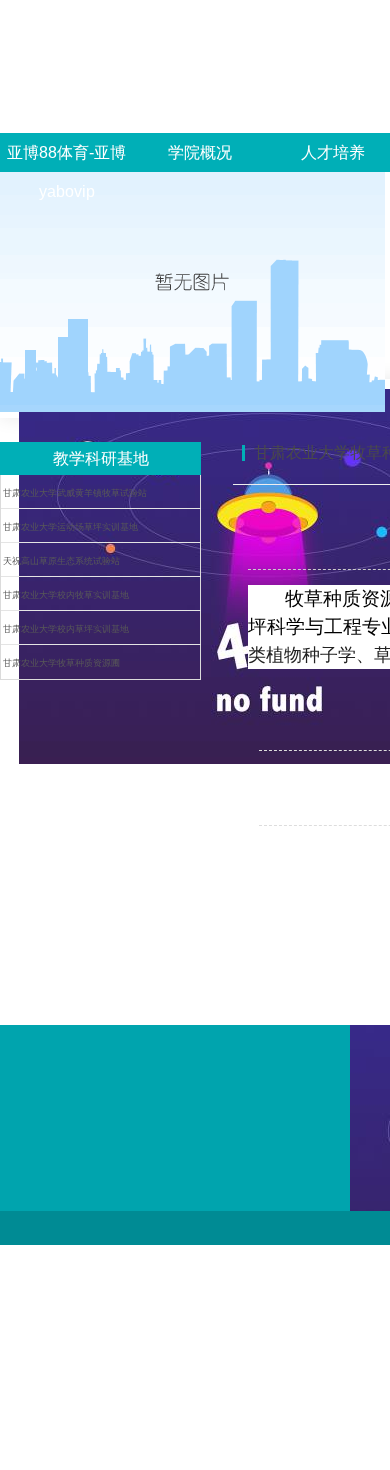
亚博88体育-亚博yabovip (66, 172)
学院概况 (200, 152)
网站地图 (24, 1253)
